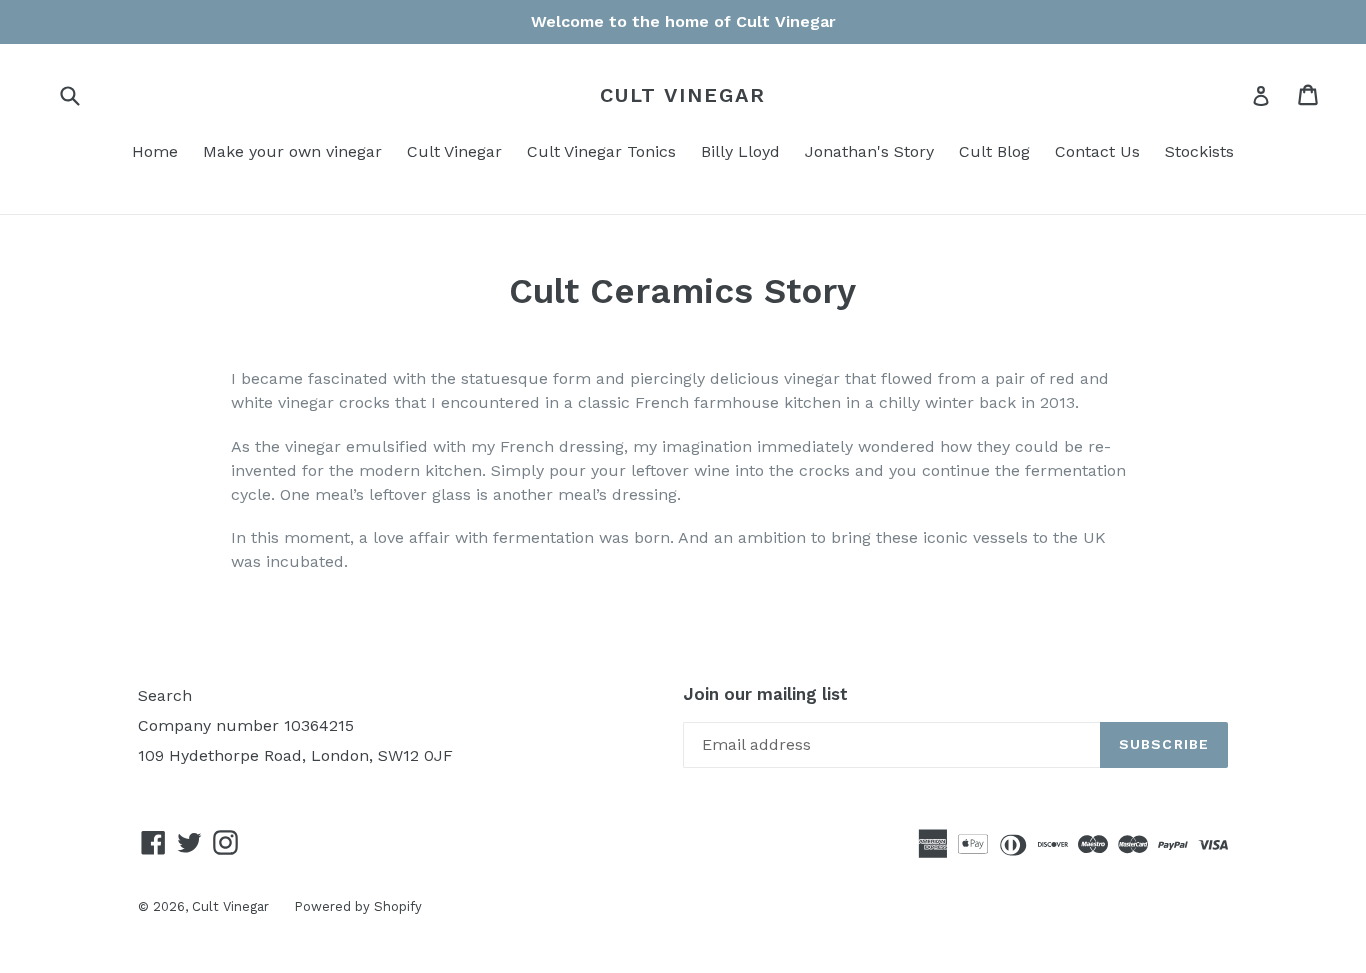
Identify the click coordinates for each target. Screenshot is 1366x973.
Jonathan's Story (869, 151)
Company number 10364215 (246, 725)
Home (155, 151)
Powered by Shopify (358, 906)
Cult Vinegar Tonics (601, 151)
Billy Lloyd (740, 151)
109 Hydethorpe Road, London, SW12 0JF (295, 755)
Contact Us (1097, 151)
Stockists (1199, 151)
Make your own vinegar (292, 151)
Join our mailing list (765, 694)
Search (165, 695)
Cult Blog (994, 151)
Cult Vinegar (683, 95)
